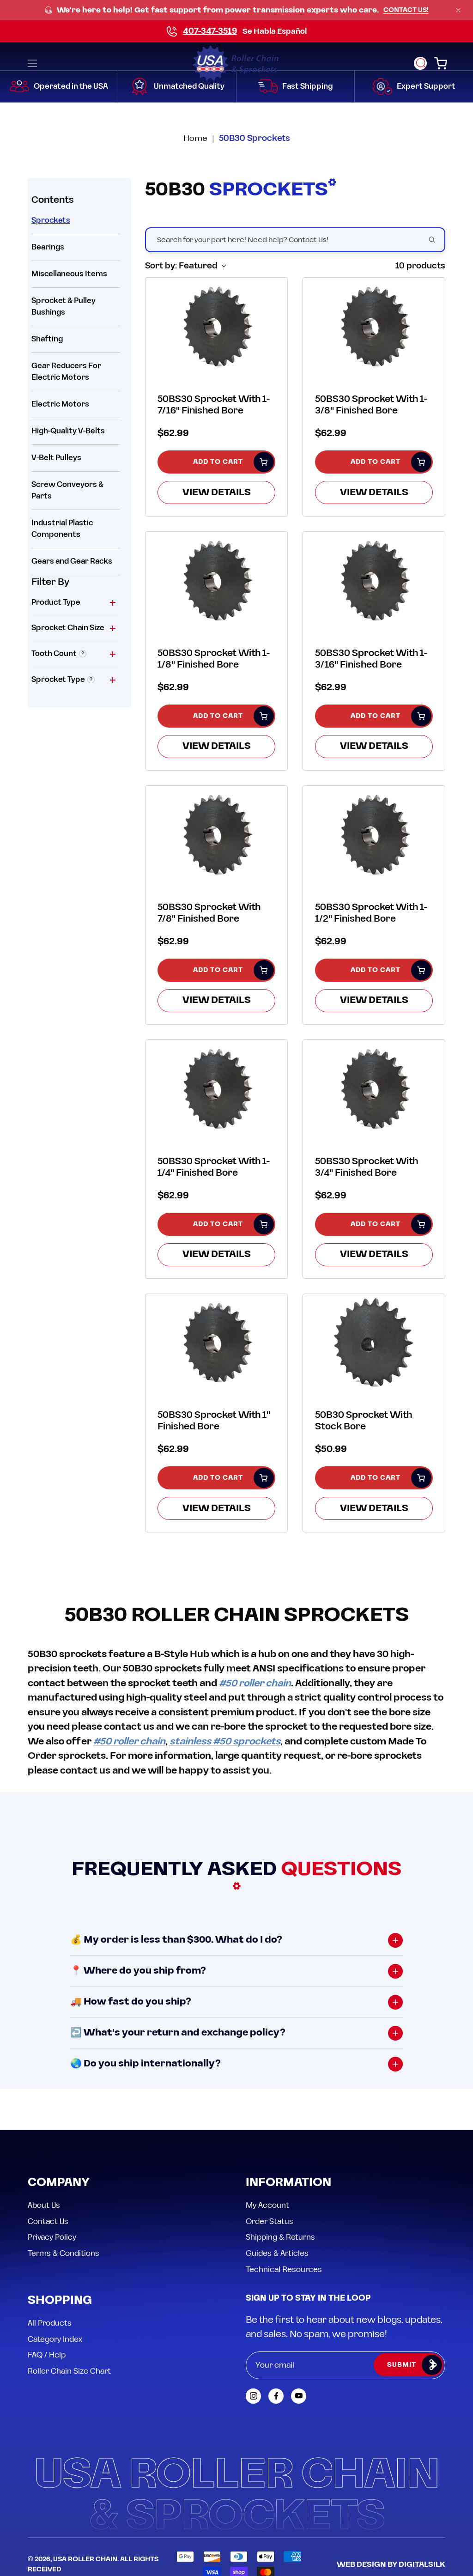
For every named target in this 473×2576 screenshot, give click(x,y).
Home (195, 138)
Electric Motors (60, 404)
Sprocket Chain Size (68, 628)
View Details (217, 492)
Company (59, 2183)
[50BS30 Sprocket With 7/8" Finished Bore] (216, 834)
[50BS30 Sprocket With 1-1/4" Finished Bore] (216, 1088)
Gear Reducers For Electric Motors (66, 372)
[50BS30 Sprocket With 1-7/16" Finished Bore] (216, 326)
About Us (44, 2205)
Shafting (47, 339)
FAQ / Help (47, 2355)
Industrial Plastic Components (62, 529)
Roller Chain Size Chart (69, 2371)
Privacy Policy (52, 2237)
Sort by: (181, 266)
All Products (50, 2323)
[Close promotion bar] (458, 10)
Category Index (55, 2339)
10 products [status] (420, 266)
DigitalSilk (422, 2564)
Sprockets (51, 220)
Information (288, 2183)
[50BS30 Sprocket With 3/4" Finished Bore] (374, 1088)
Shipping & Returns (280, 2237)
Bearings (48, 247)
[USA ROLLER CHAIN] (236, 63)
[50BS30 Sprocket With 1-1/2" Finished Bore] (374, 834)
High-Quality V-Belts (68, 431)
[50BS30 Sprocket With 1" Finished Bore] (216, 1342)
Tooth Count (54, 654)
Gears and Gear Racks (72, 561)
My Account (267, 2205)
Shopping (60, 2301)
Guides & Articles (277, 2253)
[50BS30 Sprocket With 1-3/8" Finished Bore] (374, 326)
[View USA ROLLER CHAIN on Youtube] (299, 2396)
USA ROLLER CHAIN (85, 2559)
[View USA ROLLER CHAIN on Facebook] (276, 2396)
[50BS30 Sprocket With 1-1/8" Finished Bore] (216, 580)
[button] (420, 63)
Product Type (56, 602)
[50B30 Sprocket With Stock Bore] (374, 1342)
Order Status (270, 2221)
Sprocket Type (58, 680)
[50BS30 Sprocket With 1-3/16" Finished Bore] (374, 580)
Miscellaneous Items (69, 274)
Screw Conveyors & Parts (67, 490)
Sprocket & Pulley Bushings (64, 307)
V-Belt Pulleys (56, 458)
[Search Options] (436, 240)
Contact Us (48, 2221)
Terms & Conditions (64, 2253)
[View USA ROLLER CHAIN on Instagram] (253, 2396)
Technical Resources (284, 2269)
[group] (236, 10)
